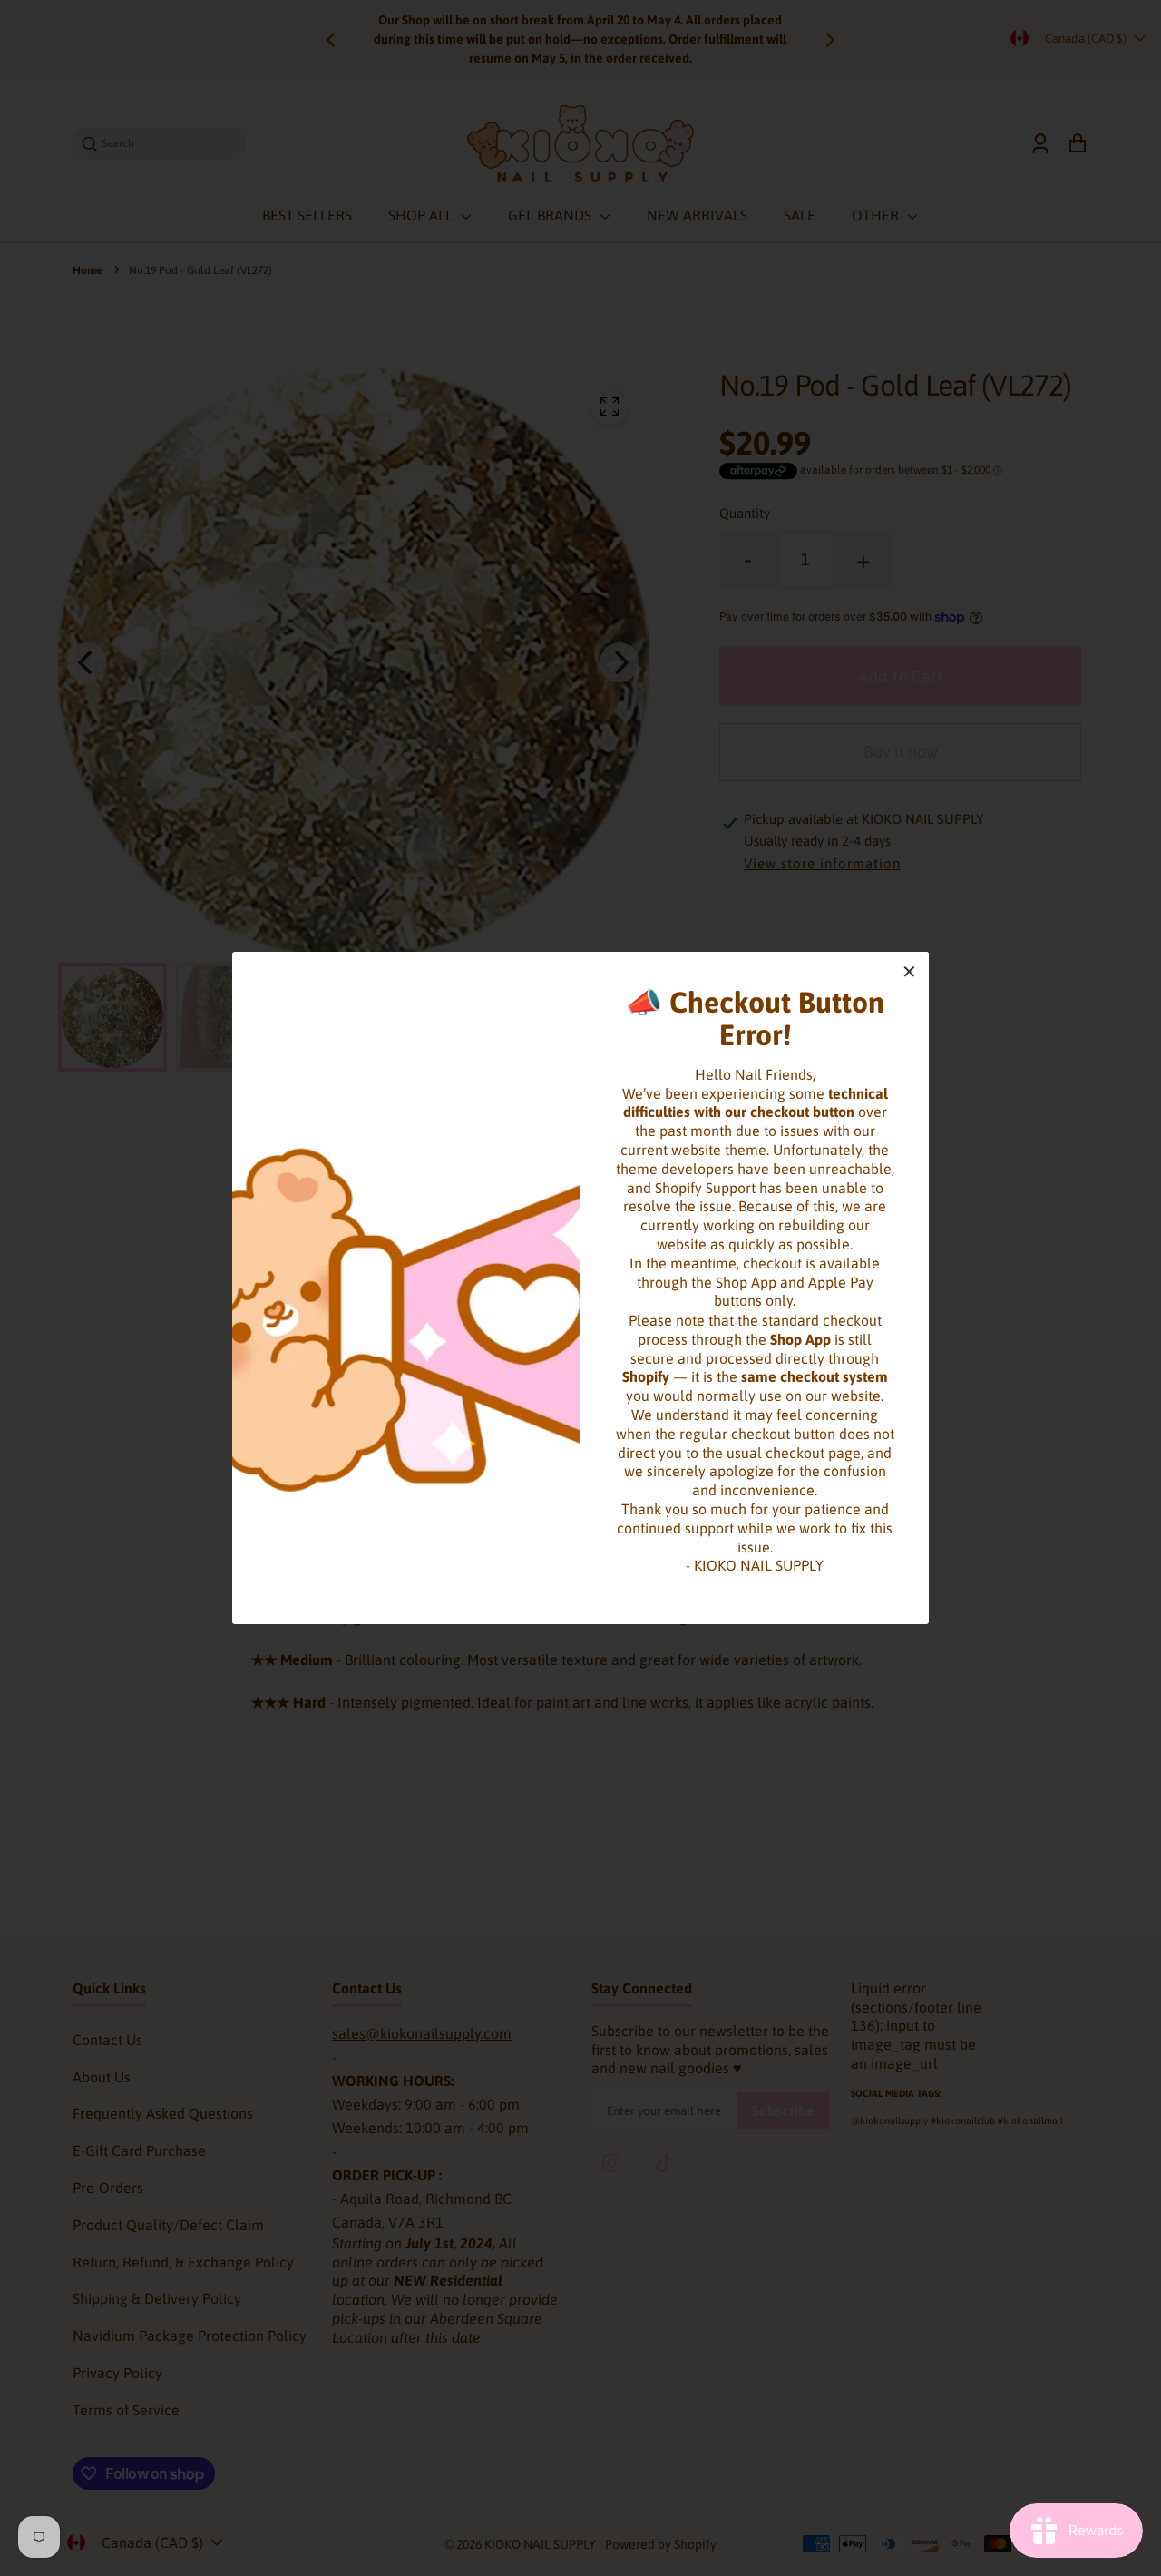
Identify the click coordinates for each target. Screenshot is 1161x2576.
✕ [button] (909, 971)
